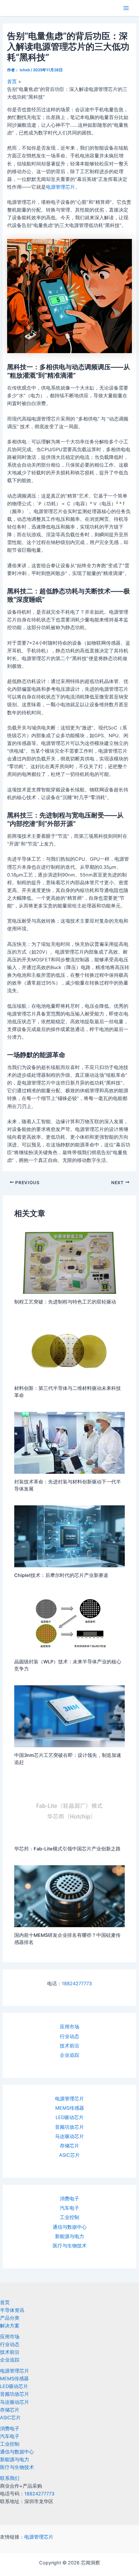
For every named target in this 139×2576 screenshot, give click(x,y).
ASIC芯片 (69, 2155)
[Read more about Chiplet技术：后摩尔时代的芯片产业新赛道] (69, 1536)
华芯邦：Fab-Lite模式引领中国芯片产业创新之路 (67, 1849)
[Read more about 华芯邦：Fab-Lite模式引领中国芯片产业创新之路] (69, 1809)
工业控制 (69, 2217)
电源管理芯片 (69, 2099)
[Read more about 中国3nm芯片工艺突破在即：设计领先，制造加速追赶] (69, 1716)
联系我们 (10, 2478)
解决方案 (10, 2326)
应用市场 (69, 2027)
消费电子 (69, 2199)
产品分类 (10, 2318)
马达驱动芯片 (69, 2136)
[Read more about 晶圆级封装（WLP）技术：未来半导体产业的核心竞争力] (69, 1622)
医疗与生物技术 (70, 2246)
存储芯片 (69, 2146)
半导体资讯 (12, 2310)
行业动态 (69, 2036)
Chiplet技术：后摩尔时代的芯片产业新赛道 (61, 1575)
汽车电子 (69, 2208)
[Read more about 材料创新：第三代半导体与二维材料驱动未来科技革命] (69, 1349)
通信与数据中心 (70, 2227)
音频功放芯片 (69, 2127)
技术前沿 (69, 2046)
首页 (5, 2303)
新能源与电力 (69, 2236)
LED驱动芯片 (70, 2117)
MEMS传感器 (70, 2108)
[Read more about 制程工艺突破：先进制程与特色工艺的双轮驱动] (69, 1263)
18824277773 (77, 1984)
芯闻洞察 (17, 8)
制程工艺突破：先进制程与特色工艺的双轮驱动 (65, 1302)
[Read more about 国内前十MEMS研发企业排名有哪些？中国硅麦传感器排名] (69, 1896)
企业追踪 (69, 2055)
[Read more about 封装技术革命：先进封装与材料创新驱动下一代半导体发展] (69, 1442)
